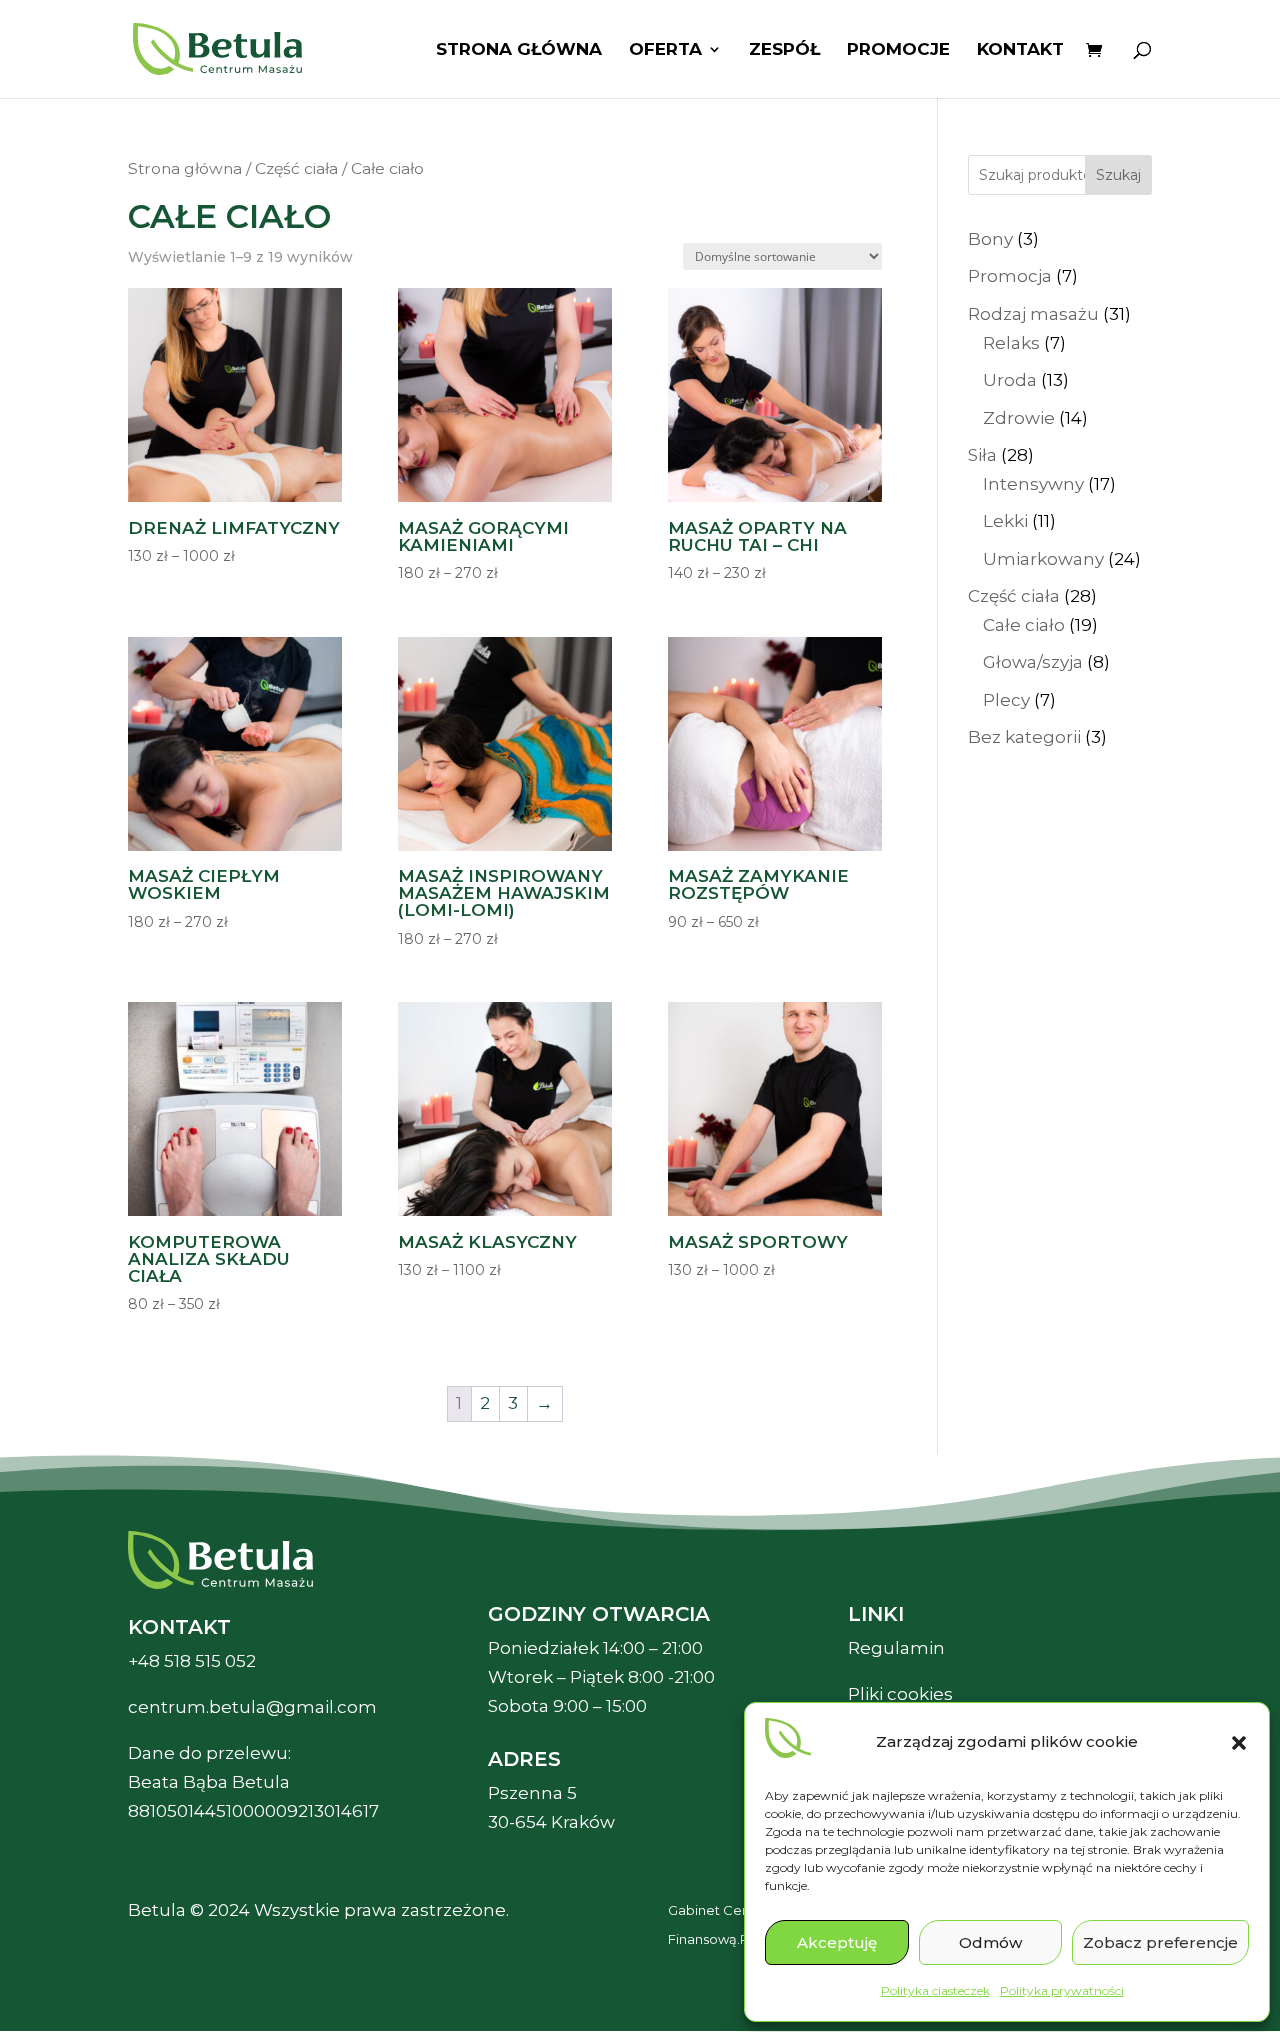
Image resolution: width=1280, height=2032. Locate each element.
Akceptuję (837, 1942)
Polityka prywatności (1062, 1990)
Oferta (665, 50)
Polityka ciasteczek (935, 1990)
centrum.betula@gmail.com (252, 1707)
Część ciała (296, 168)
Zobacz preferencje (1160, 1942)
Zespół (784, 50)
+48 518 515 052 (192, 1661)
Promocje (898, 50)
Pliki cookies (900, 1694)
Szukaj (1118, 175)
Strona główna (519, 50)
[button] (1239, 1743)
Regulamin (896, 1648)
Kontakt (1020, 50)
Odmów (990, 1942)
